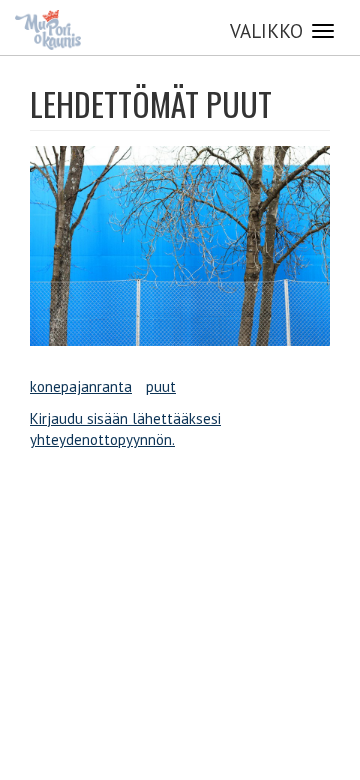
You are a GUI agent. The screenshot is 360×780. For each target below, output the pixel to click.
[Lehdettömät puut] (180, 246)
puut (161, 386)
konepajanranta (81, 386)
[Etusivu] (48, 30)
